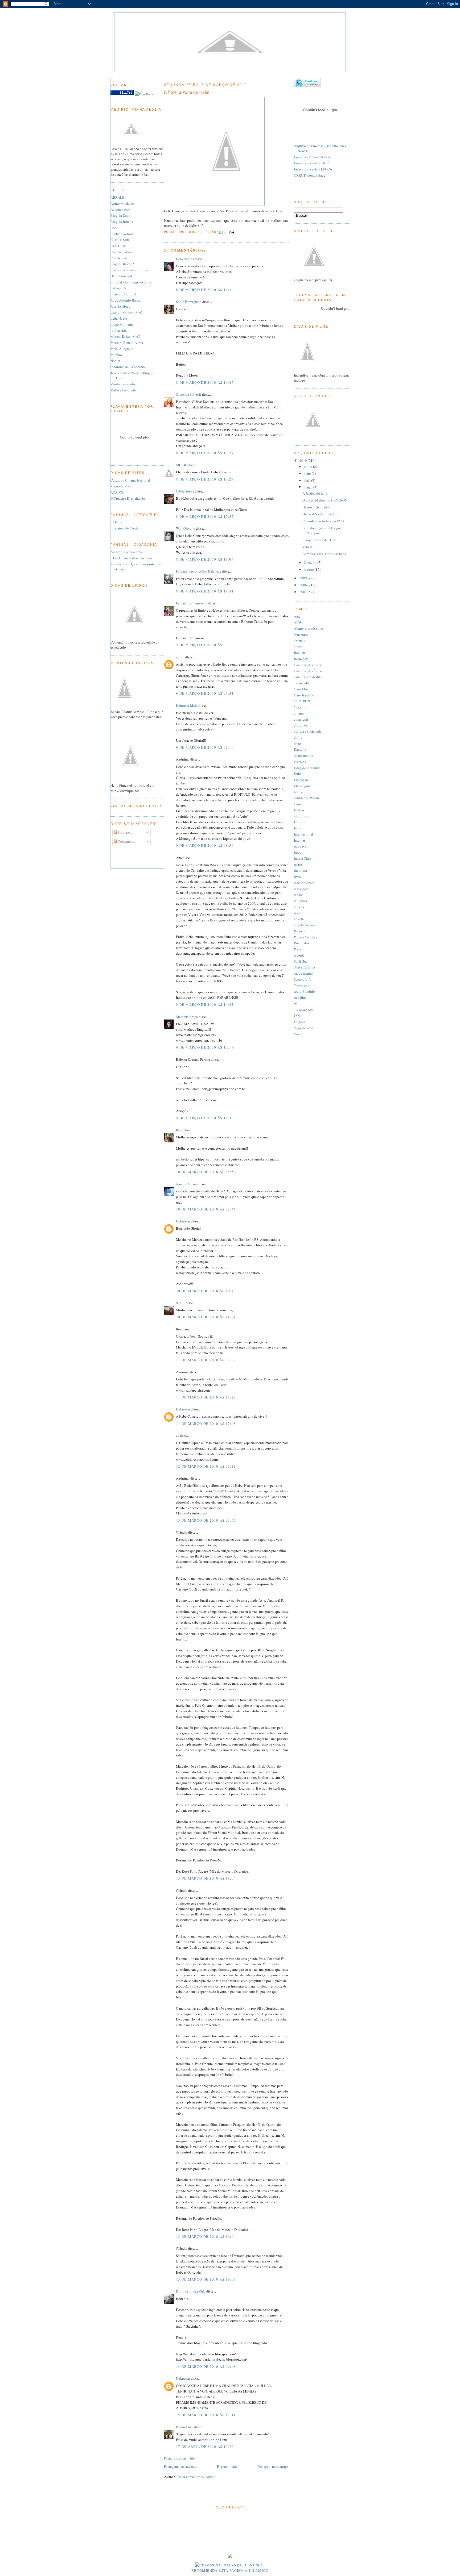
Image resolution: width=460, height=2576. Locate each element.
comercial (301, 719)
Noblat (115, 361)
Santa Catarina (304, 967)
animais (299, 641)
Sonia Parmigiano (189, 302)
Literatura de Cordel (125, 528)
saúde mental (303, 973)
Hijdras (299, 810)
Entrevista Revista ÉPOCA (313, 169)
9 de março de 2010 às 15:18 (205, 1047)
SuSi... (180, 1303)
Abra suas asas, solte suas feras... (325, 554)
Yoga (298, 1034)
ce (178, 1435)
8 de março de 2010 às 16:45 (205, 382)
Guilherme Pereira (307, 798)
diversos (300, 762)
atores (298, 647)
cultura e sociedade (308, 731)
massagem (301, 889)
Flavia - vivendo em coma (129, 270)
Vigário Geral (304, 1028)
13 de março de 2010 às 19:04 (206, 1878)
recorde (299, 955)
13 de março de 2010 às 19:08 (206, 2279)
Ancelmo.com (120, 210)
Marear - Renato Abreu (127, 343)
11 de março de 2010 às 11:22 (206, 1397)
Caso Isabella (120, 240)
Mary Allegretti (122, 349)
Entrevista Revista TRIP (311, 163)
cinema (299, 713)
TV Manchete (304, 1010)
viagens (299, 1022)
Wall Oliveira (186, 528)
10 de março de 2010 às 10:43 (206, 1291)
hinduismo (302, 816)
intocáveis (301, 846)
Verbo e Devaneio (123, 390)
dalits (298, 737)
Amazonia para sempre (127, 552)
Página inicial (227, 2466)
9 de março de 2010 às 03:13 (205, 645)
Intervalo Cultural (123, 294)
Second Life (303, 979)
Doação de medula (307, 768)
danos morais (303, 755)
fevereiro (311, 562)
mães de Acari (304, 883)
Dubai (298, 774)
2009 (304, 578)
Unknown (183, 1221)
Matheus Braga (187, 1017)
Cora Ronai (119, 258)
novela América (305, 925)
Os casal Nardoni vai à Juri (321, 514)
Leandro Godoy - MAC (127, 312)
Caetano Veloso (122, 234)
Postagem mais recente (180, 2466)
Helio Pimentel (121, 276)
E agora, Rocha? (122, 264)
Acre (297, 616)
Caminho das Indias (308, 665)
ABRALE (117, 197)
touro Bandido (304, 991)
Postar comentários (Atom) (196, 2477)
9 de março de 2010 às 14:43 (205, 1004)
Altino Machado (122, 203)
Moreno (116, 355)
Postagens (124, 832)
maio (308, 473)
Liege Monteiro (122, 324)
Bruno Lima (185, 2427)
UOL (297, 1016)
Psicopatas (301, 943)
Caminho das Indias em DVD (323, 521)
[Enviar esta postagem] (231, 232)
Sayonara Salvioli (189, 394)
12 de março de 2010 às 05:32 (206, 1466)
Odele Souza (185, 491)
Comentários (126, 841)
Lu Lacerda (119, 331)
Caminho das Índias (308, 671)
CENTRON (118, 246)
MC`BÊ (182, 465)
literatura (300, 870)
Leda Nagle (119, 318)
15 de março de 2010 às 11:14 (206, 2415)
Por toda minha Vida (191, 2291)
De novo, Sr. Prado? (316, 507)
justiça (299, 865)
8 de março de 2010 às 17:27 (205, 453)
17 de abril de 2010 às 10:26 (205, 2446)
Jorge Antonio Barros (126, 300)
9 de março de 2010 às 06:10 (205, 747)
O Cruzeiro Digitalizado (128, 498)
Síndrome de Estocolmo (128, 367)
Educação (301, 780)
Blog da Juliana (122, 222)
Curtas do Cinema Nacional (130, 480)
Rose (180, 1130)
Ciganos (300, 707)
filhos (298, 792)
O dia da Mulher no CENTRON (325, 500)
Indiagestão (119, 288)
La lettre (116, 522)
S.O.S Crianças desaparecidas (131, 558)
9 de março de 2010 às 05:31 (205, 693)
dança (298, 744)
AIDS (298, 623)
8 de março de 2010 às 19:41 (205, 591)
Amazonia (301, 634)
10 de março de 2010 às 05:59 (206, 1172)
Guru (297, 804)
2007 (304, 592)
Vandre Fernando (123, 384)
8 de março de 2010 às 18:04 (205, 559)
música (299, 907)
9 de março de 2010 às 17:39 (205, 1118)
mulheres (300, 901)
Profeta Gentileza (306, 937)
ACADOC (118, 492)
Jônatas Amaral (187, 1184)
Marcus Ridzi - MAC (125, 336)
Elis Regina (302, 786)
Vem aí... (309, 547)
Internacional (303, 834)
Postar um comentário (180, 2458)
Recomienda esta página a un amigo (230, 2570)
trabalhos (301, 997)
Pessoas (299, 931)
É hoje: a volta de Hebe (187, 92)
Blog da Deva (120, 215)
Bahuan (299, 653)
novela (299, 919)
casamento (301, 683)
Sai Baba (300, 961)
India (298, 828)
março (309, 487)
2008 (304, 585)
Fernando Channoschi (192, 603)
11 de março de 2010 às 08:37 (206, 1360)
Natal (298, 913)
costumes (301, 725)
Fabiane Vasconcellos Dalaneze (199, 571)
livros (298, 876)
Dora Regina (185, 259)
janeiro (309, 569)
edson (180, 657)
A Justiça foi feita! (315, 493)
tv (295, 1004)
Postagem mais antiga (273, 2466)
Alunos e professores (309, 628)
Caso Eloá (301, 689)
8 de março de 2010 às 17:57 (205, 516)
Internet (299, 840)
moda (298, 895)
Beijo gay (301, 659)
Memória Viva (121, 486)
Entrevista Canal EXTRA (312, 157)
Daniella (300, 749)
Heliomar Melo (187, 705)
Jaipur (298, 852)
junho (308, 466)
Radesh (299, 949)
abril (307, 480)
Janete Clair (302, 858)
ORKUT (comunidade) (310, 175)
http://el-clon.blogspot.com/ (131, 282)
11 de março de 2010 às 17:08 (206, 1423)
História (300, 822)
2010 (304, 460)
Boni (114, 228)
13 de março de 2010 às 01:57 (206, 1520)
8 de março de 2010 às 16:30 (205, 290)
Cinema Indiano (122, 252)
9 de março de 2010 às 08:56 (205, 845)
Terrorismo (302, 986)
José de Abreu (120, 306)
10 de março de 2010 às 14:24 (206, 1317)
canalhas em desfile (308, 677)
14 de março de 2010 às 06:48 (206, 2366)
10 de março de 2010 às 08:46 (206, 1209)
